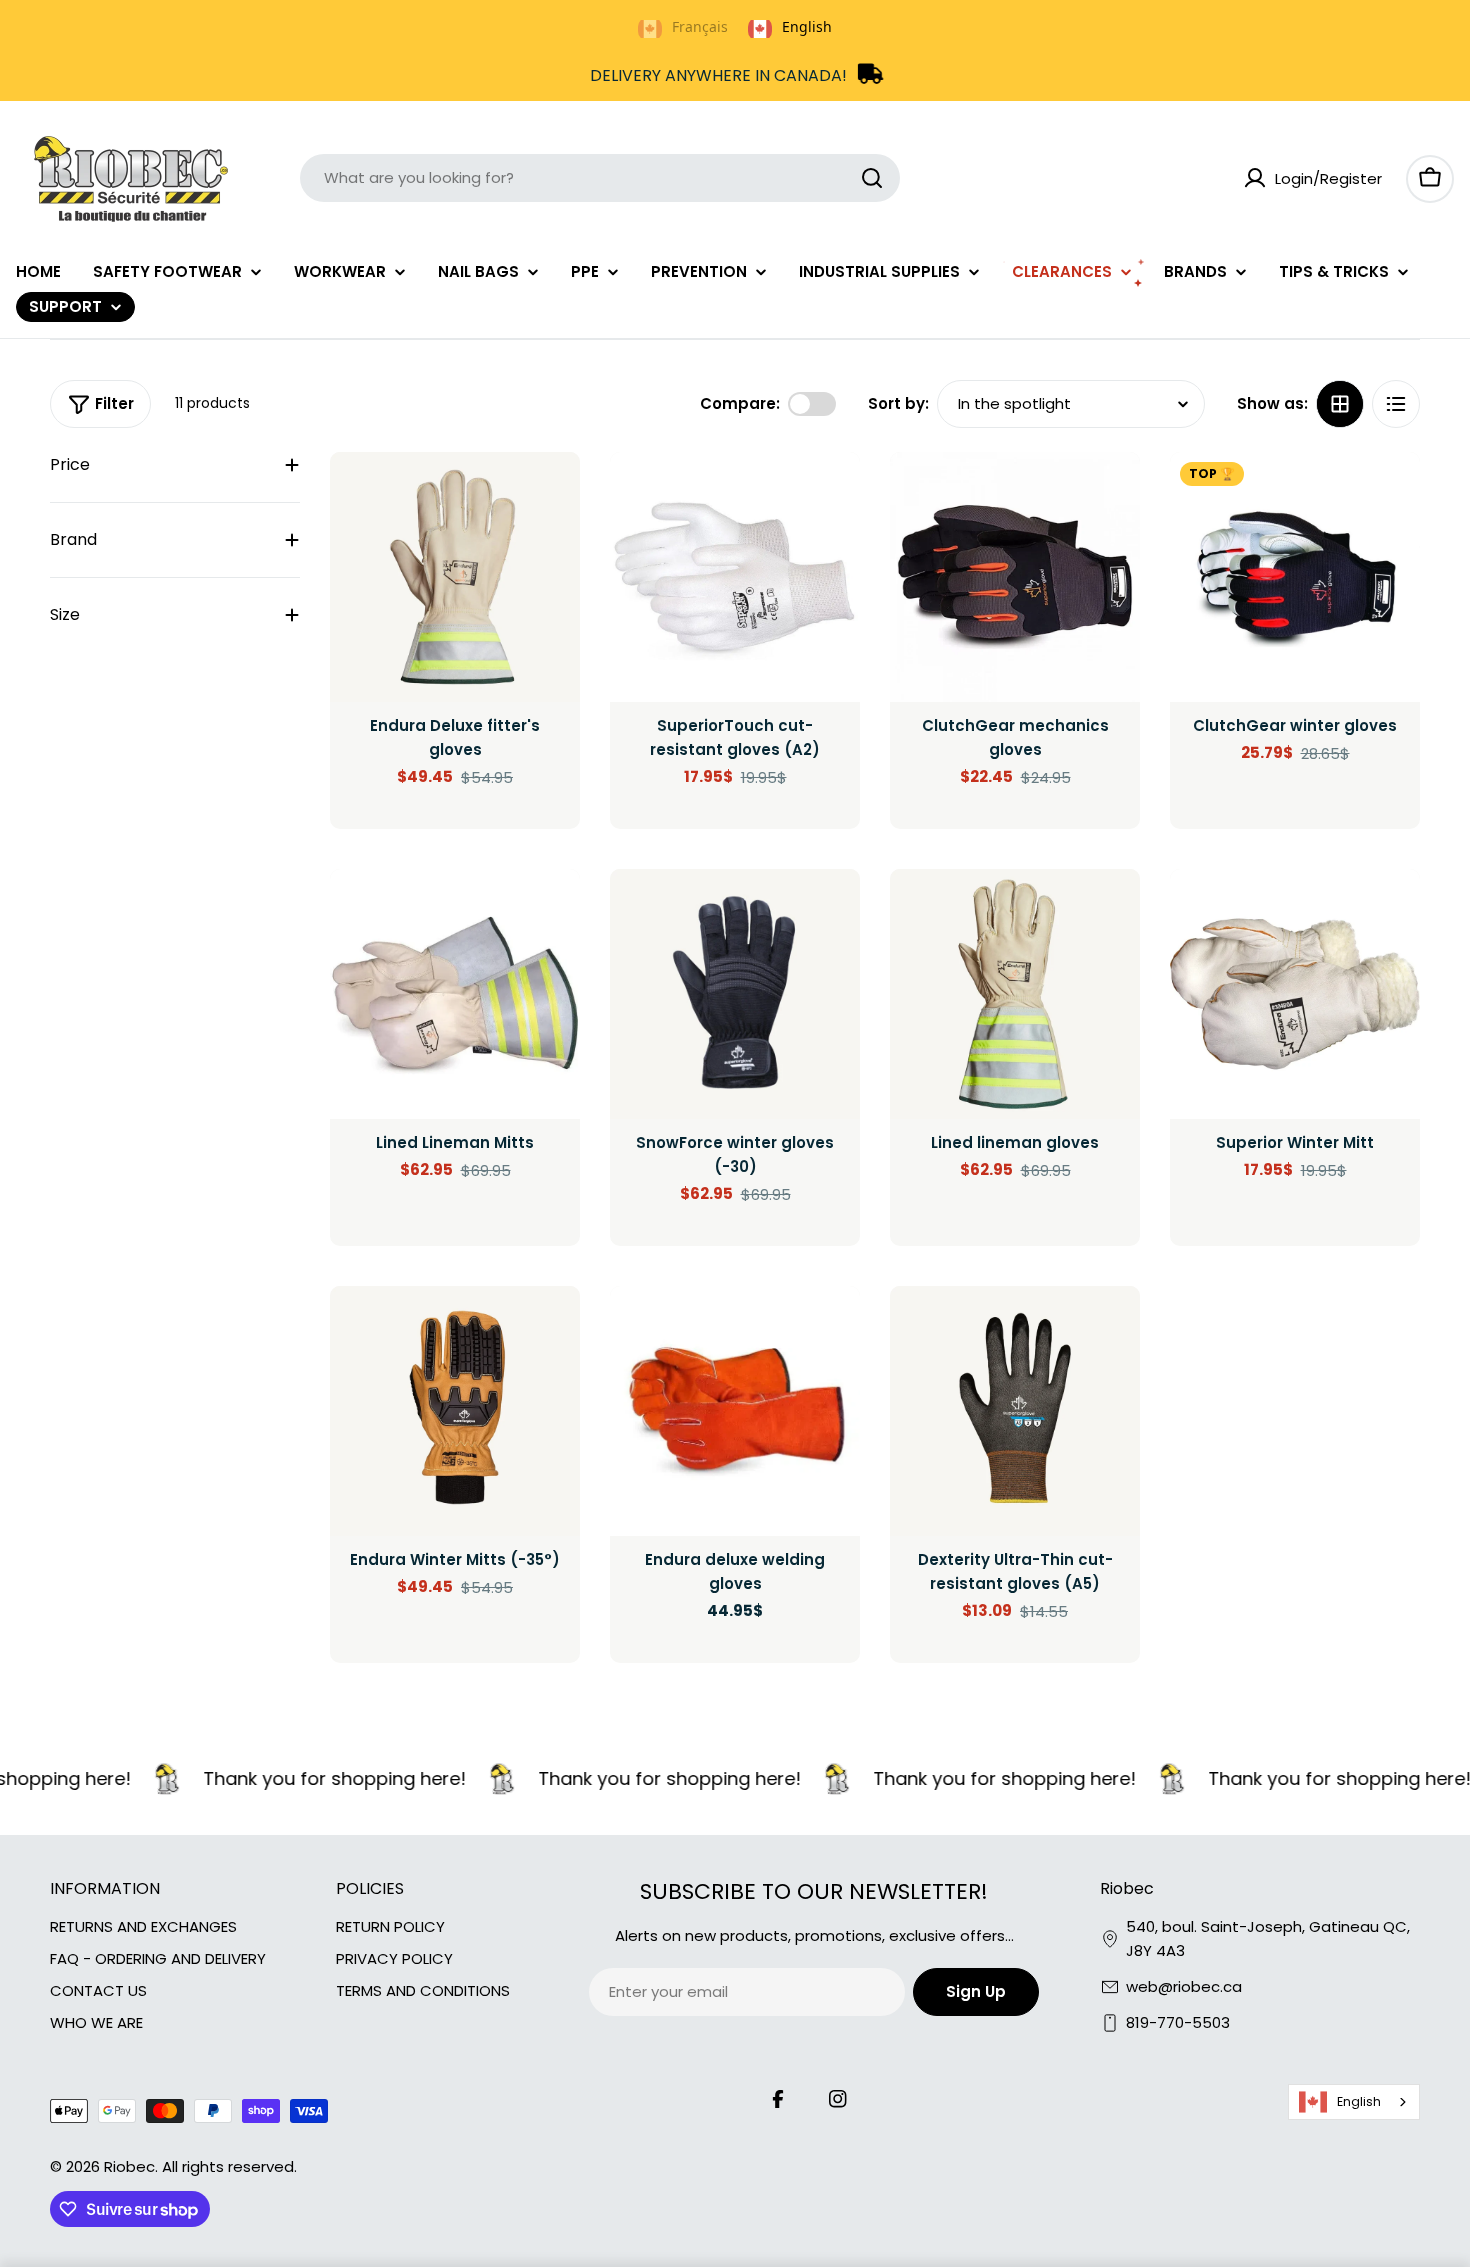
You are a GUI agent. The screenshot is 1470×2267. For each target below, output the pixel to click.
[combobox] (600, 178)
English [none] (807, 26)
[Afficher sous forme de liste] (1396, 404)
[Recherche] (872, 178)
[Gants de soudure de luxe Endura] (735, 1411)
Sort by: (898, 403)
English (1359, 2101)
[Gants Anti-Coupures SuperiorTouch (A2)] (735, 577)
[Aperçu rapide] (551, 496)
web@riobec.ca (1184, 1986)
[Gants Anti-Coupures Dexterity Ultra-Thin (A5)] (1015, 1411)
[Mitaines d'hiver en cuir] (1295, 994)
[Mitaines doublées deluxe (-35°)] (455, 1411)
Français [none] (700, 26)
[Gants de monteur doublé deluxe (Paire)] (1015, 994)
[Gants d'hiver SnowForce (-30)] (735, 994)
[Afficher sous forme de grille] (1340, 404)
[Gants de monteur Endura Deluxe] (455, 577)
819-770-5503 (1178, 2022)
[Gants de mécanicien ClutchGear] (1015, 577)
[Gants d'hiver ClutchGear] (1295, 577)
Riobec (129, 2166)
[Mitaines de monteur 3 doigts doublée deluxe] (455, 994)
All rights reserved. (229, 2166)
